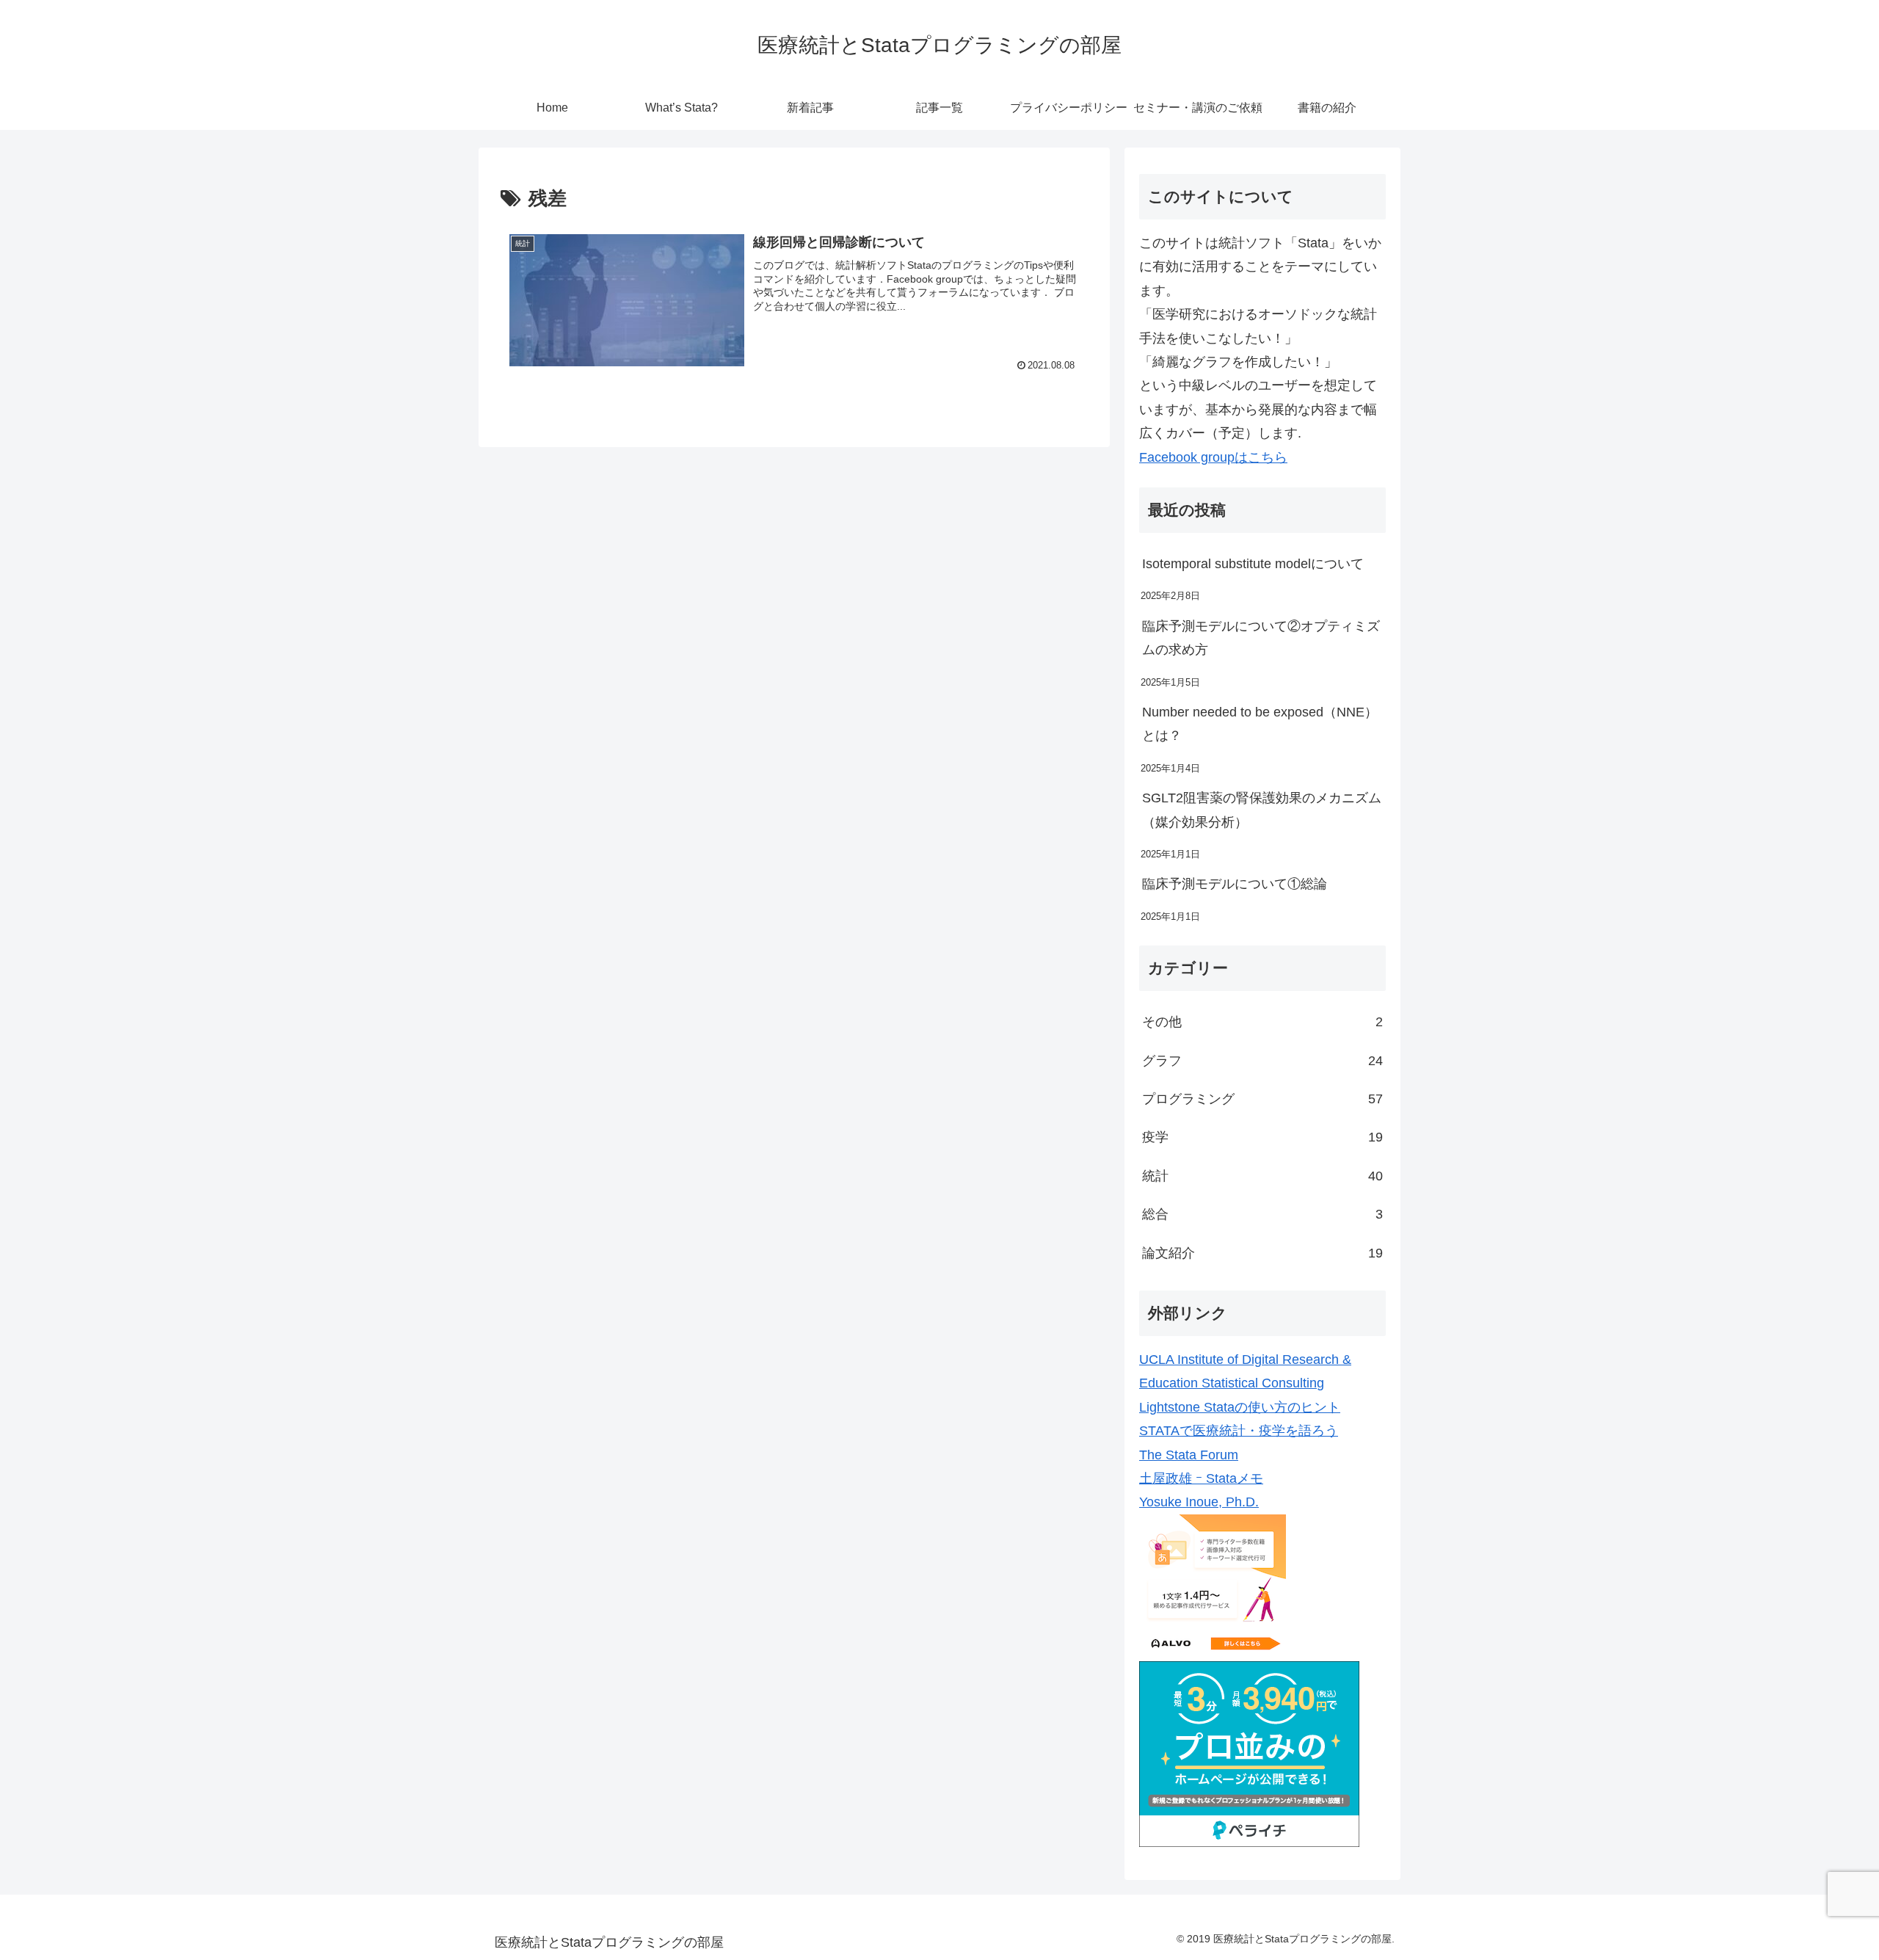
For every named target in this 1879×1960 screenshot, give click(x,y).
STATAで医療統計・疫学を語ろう (1239, 1431)
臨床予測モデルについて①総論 (1235, 884)
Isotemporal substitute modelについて (1253, 564)
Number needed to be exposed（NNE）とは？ (1260, 724)
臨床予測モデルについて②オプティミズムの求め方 (1261, 638)
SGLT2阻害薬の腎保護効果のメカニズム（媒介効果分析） (1262, 810)
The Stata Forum (1189, 1455)
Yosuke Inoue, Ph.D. (1199, 1502)
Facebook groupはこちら (1213, 457)
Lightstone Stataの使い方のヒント (1240, 1407)
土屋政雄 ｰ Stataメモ (1201, 1478)
